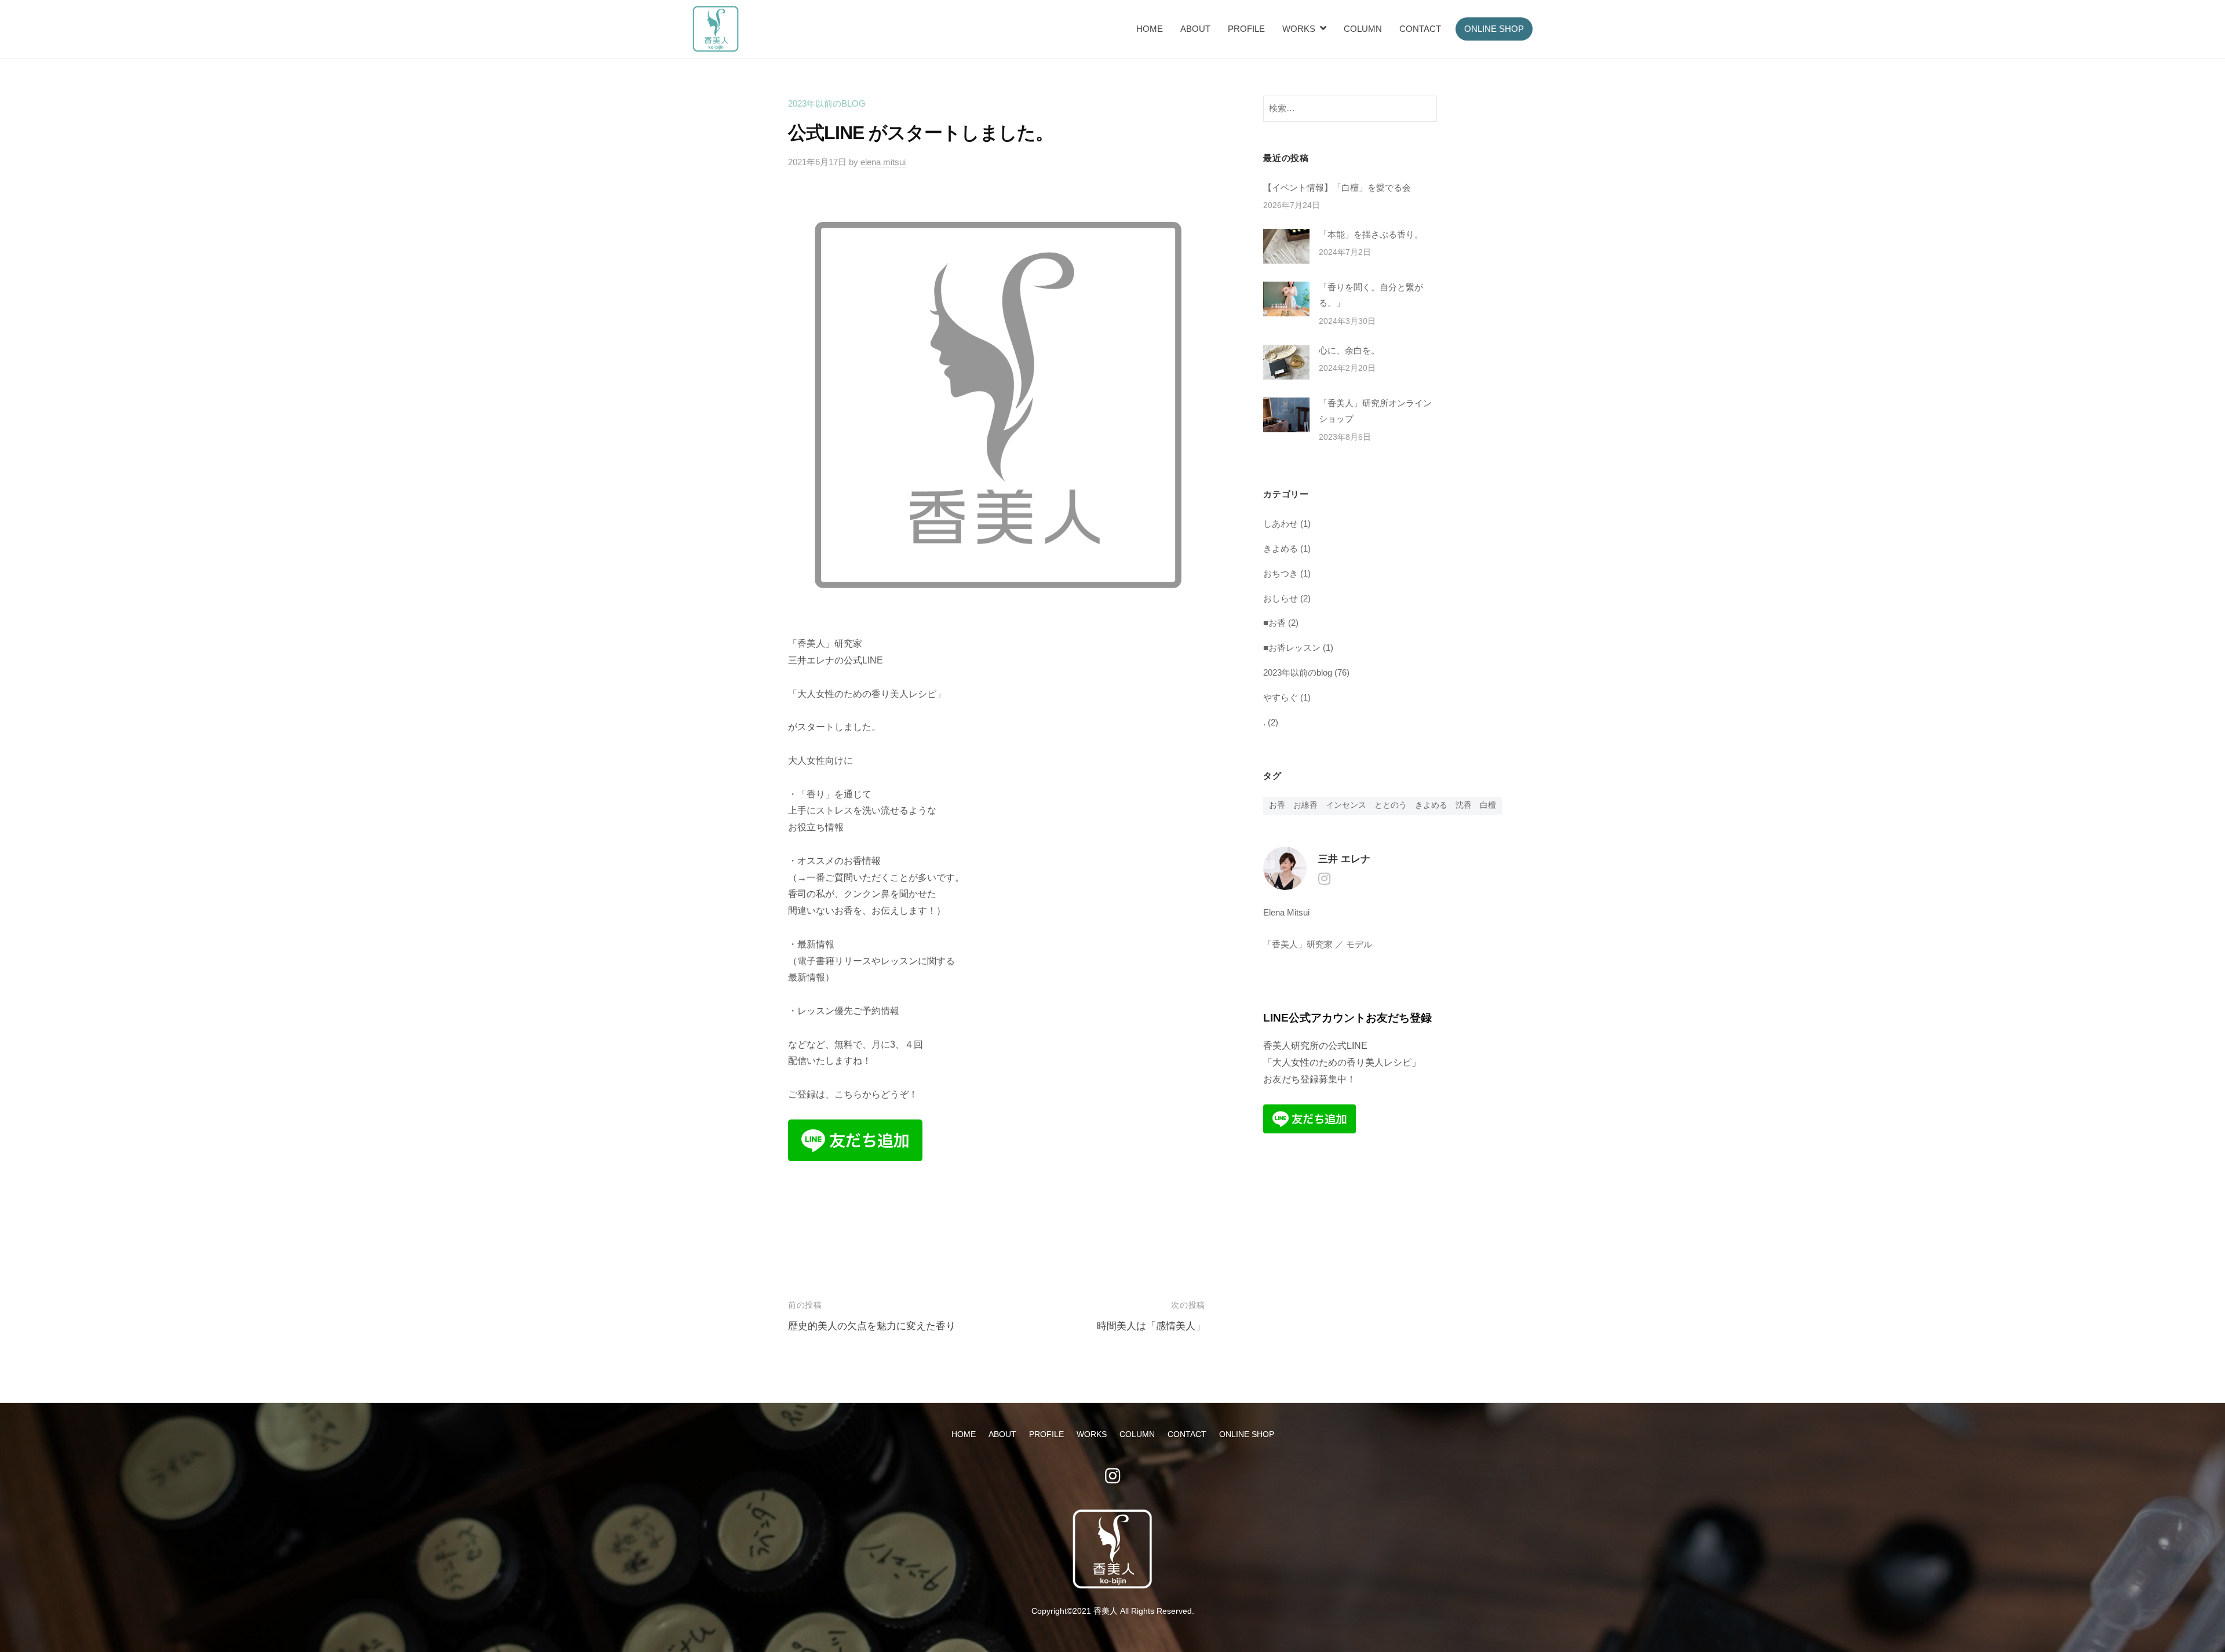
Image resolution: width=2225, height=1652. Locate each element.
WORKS (1299, 29)
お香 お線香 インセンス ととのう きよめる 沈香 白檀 (1383, 805)
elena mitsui (883, 162)
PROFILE (1246, 29)
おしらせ (1281, 598)
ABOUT (1195, 29)
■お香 (1274, 623)
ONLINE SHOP (1494, 29)
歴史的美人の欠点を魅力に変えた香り (872, 1326)
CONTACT (1420, 29)
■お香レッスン (1292, 648)
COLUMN (1363, 29)
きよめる (1281, 548)
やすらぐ (1281, 697)
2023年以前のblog (827, 103)
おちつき (1281, 573)
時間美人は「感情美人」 (1151, 1326)
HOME (1150, 29)
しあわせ (1281, 524)
